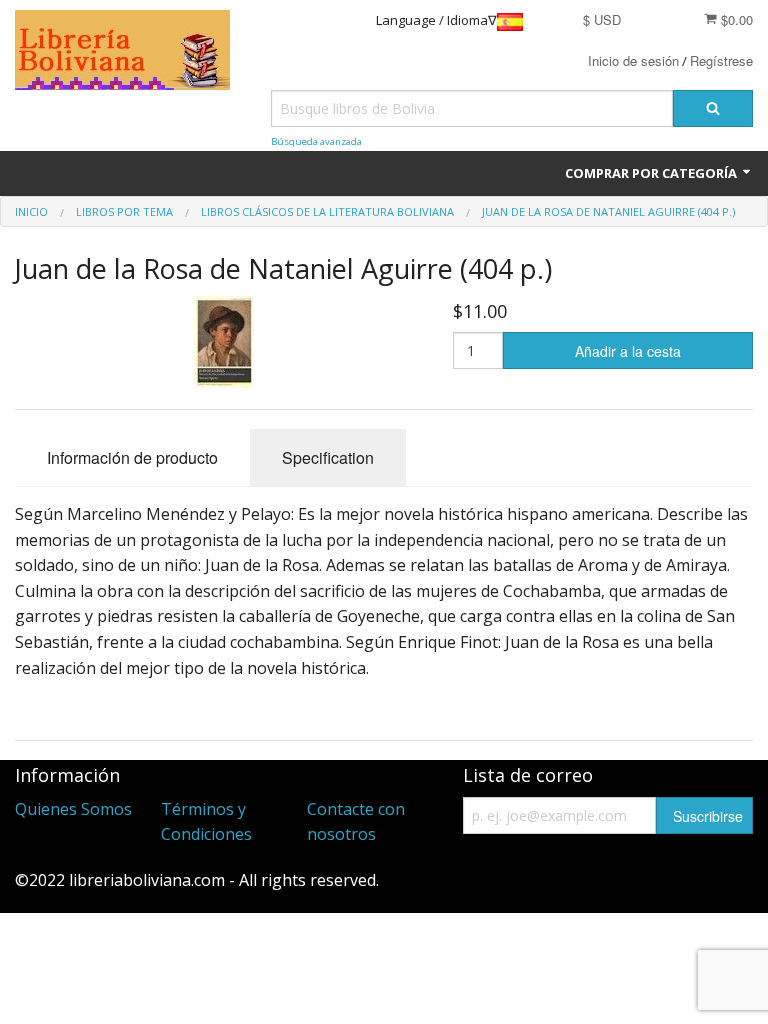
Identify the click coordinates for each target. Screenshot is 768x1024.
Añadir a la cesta (628, 351)
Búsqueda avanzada (316, 141)
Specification (328, 457)
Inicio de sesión (633, 60)
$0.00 (735, 19)
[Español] (510, 20)
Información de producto (132, 457)
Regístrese (721, 60)
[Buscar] (713, 108)
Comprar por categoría (652, 173)
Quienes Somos (73, 809)
